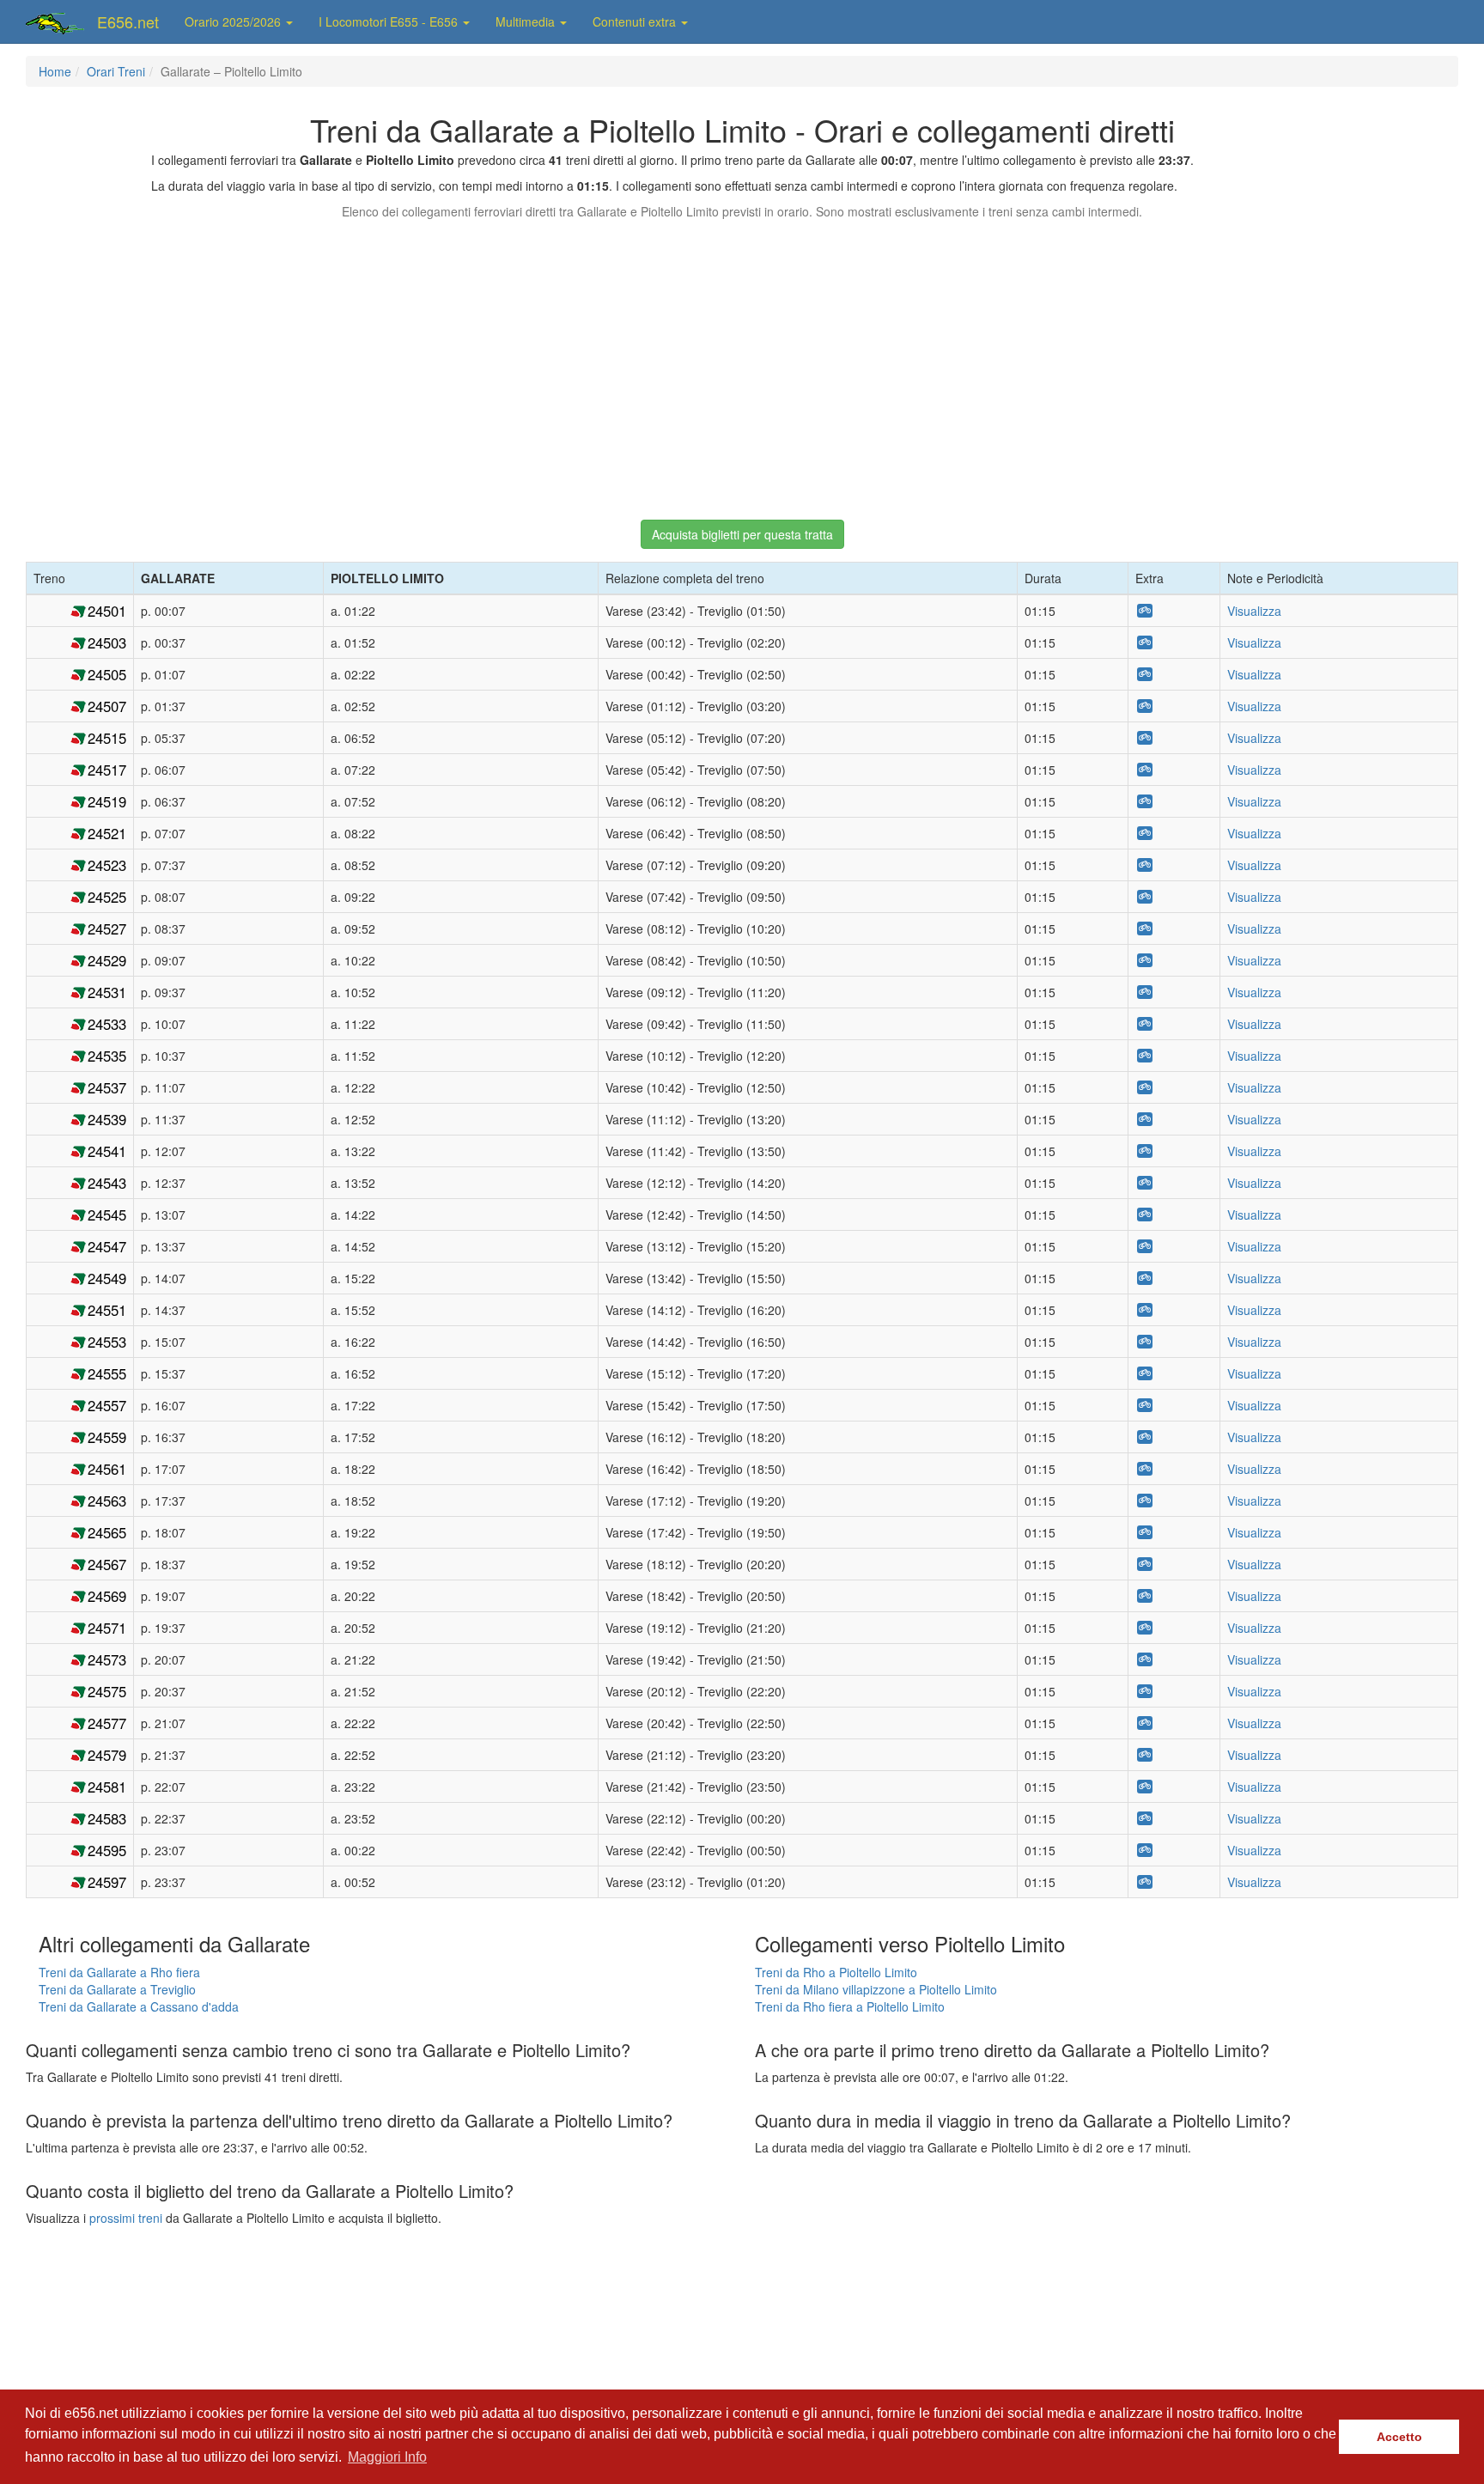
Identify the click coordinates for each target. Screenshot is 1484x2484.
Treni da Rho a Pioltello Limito (836, 1972)
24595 (107, 1850)
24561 (107, 1469)
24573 (107, 1659)
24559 (107, 1437)
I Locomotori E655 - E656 (390, 21)
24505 (107, 674)
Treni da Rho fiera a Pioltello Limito (850, 2006)
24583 (107, 1818)
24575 (107, 1691)
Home (55, 71)
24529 (107, 960)
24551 (107, 1310)
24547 (107, 1246)
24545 (107, 1215)
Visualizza (1254, 611)
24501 (107, 611)
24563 (107, 1501)
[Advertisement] (742, 362)
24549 (107, 1278)
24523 (107, 865)
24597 (107, 1882)
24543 (107, 1183)
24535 (107, 1056)
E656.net (128, 21)
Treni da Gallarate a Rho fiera (119, 1972)
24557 (107, 1405)
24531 (107, 992)
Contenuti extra (636, 21)
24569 (107, 1596)
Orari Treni (116, 71)
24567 (107, 1564)
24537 (107, 1087)
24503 (107, 642)
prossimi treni (126, 2218)
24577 (107, 1723)
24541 (107, 1151)
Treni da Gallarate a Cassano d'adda (139, 2006)
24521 (107, 833)
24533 (107, 1024)
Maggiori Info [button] (387, 2457)
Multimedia (527, 21)
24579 (107, 1755)
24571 (107, 1628)
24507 (107, 706)
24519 (107, 801)
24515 (107, 738)
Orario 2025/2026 (234, 21)
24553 (107, 1342)
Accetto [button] (1399, 2437)
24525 (107, 897)
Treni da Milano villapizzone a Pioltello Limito (876, 1989)
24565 (107, 1532)
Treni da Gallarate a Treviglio (117, 1989)
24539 (107, 1119)
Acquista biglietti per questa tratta (742, 534)
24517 (107, 770)
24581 (107, 1787)
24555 (107, 1373)
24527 (107, 928)
